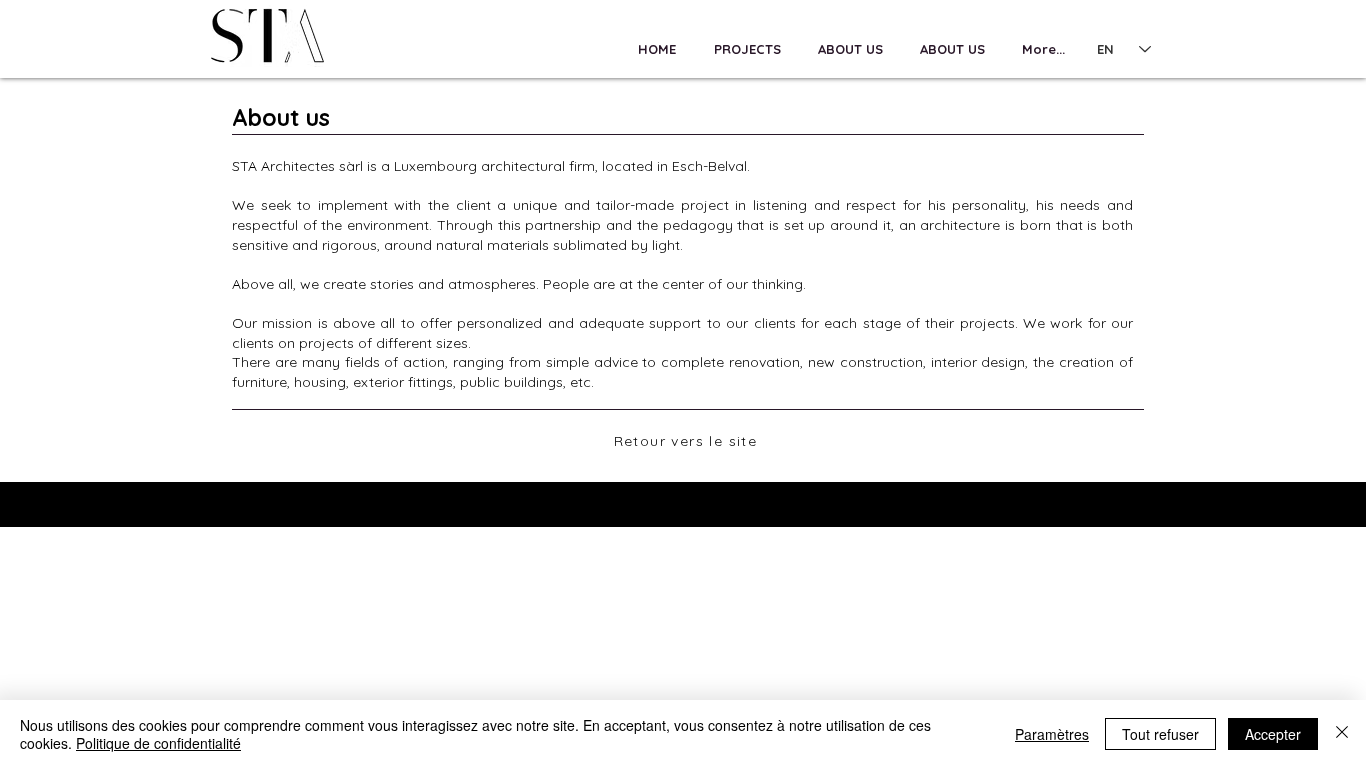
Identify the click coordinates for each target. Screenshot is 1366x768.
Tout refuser (1160, 734)
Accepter (1273, 734)
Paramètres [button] (1052, 734)
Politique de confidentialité (158, 743)
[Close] (1342, 734)
